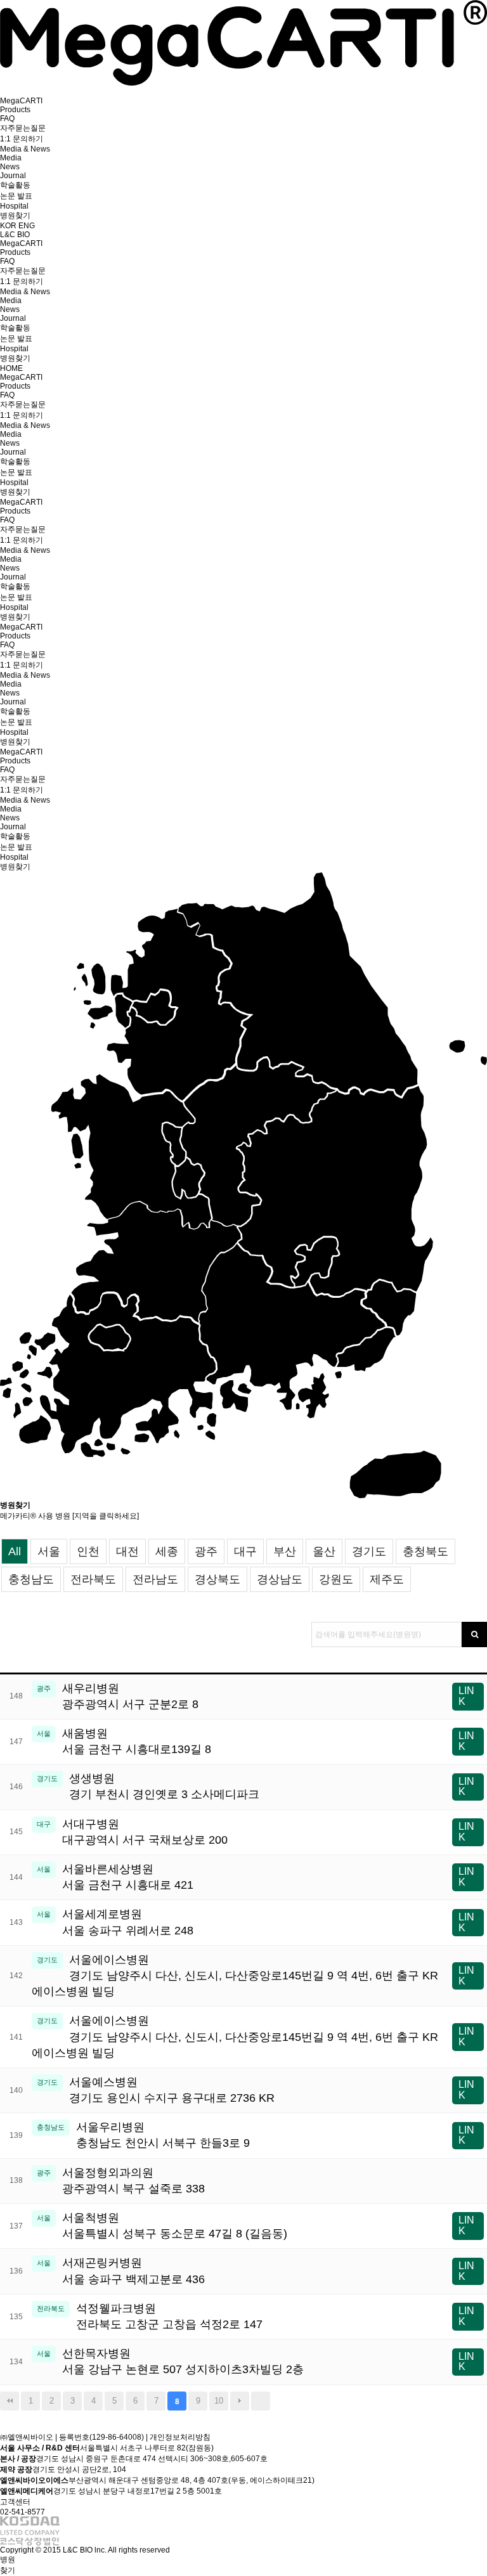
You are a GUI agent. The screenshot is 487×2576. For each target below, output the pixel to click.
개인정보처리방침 (180, 2437)
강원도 (336, 1579)
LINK (466, 1696)
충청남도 (31, 1579)
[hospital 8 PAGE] (243, 83)
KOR (9, 226)
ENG (27, 226)
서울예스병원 (172, 2090)
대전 (127, 1551)
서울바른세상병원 (128, 1877)
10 (219, 2401)
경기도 (369, 1551)
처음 (10, 2401)
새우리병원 (130, 1696)
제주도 (387, 1579)
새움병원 (137, 1741)
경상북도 (218, 1579)
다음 (240, 2401)
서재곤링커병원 (133, 2271)
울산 (324, 1551)
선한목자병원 (183, 2361)
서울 (49, 1551)
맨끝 (261, 2401)
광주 (206, 1551)
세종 (167, 1551)
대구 (245, 1551)
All (15, 1551)
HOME (11, 368)
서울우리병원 (163, 2135)
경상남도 (280, 1579)
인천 (88, 1551)
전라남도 (155, 1579)
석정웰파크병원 (169, 2316)
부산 (285, 1551)
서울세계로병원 (128, 1922)
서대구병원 (145, 1832)
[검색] (474, 1634)
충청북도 (425, 1551)
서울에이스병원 (235, 1976)
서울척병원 (175, 2226)
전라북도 (93, 1579)
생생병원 (164, 1786)
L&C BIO (15, 235)
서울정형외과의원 (133, 2181)
